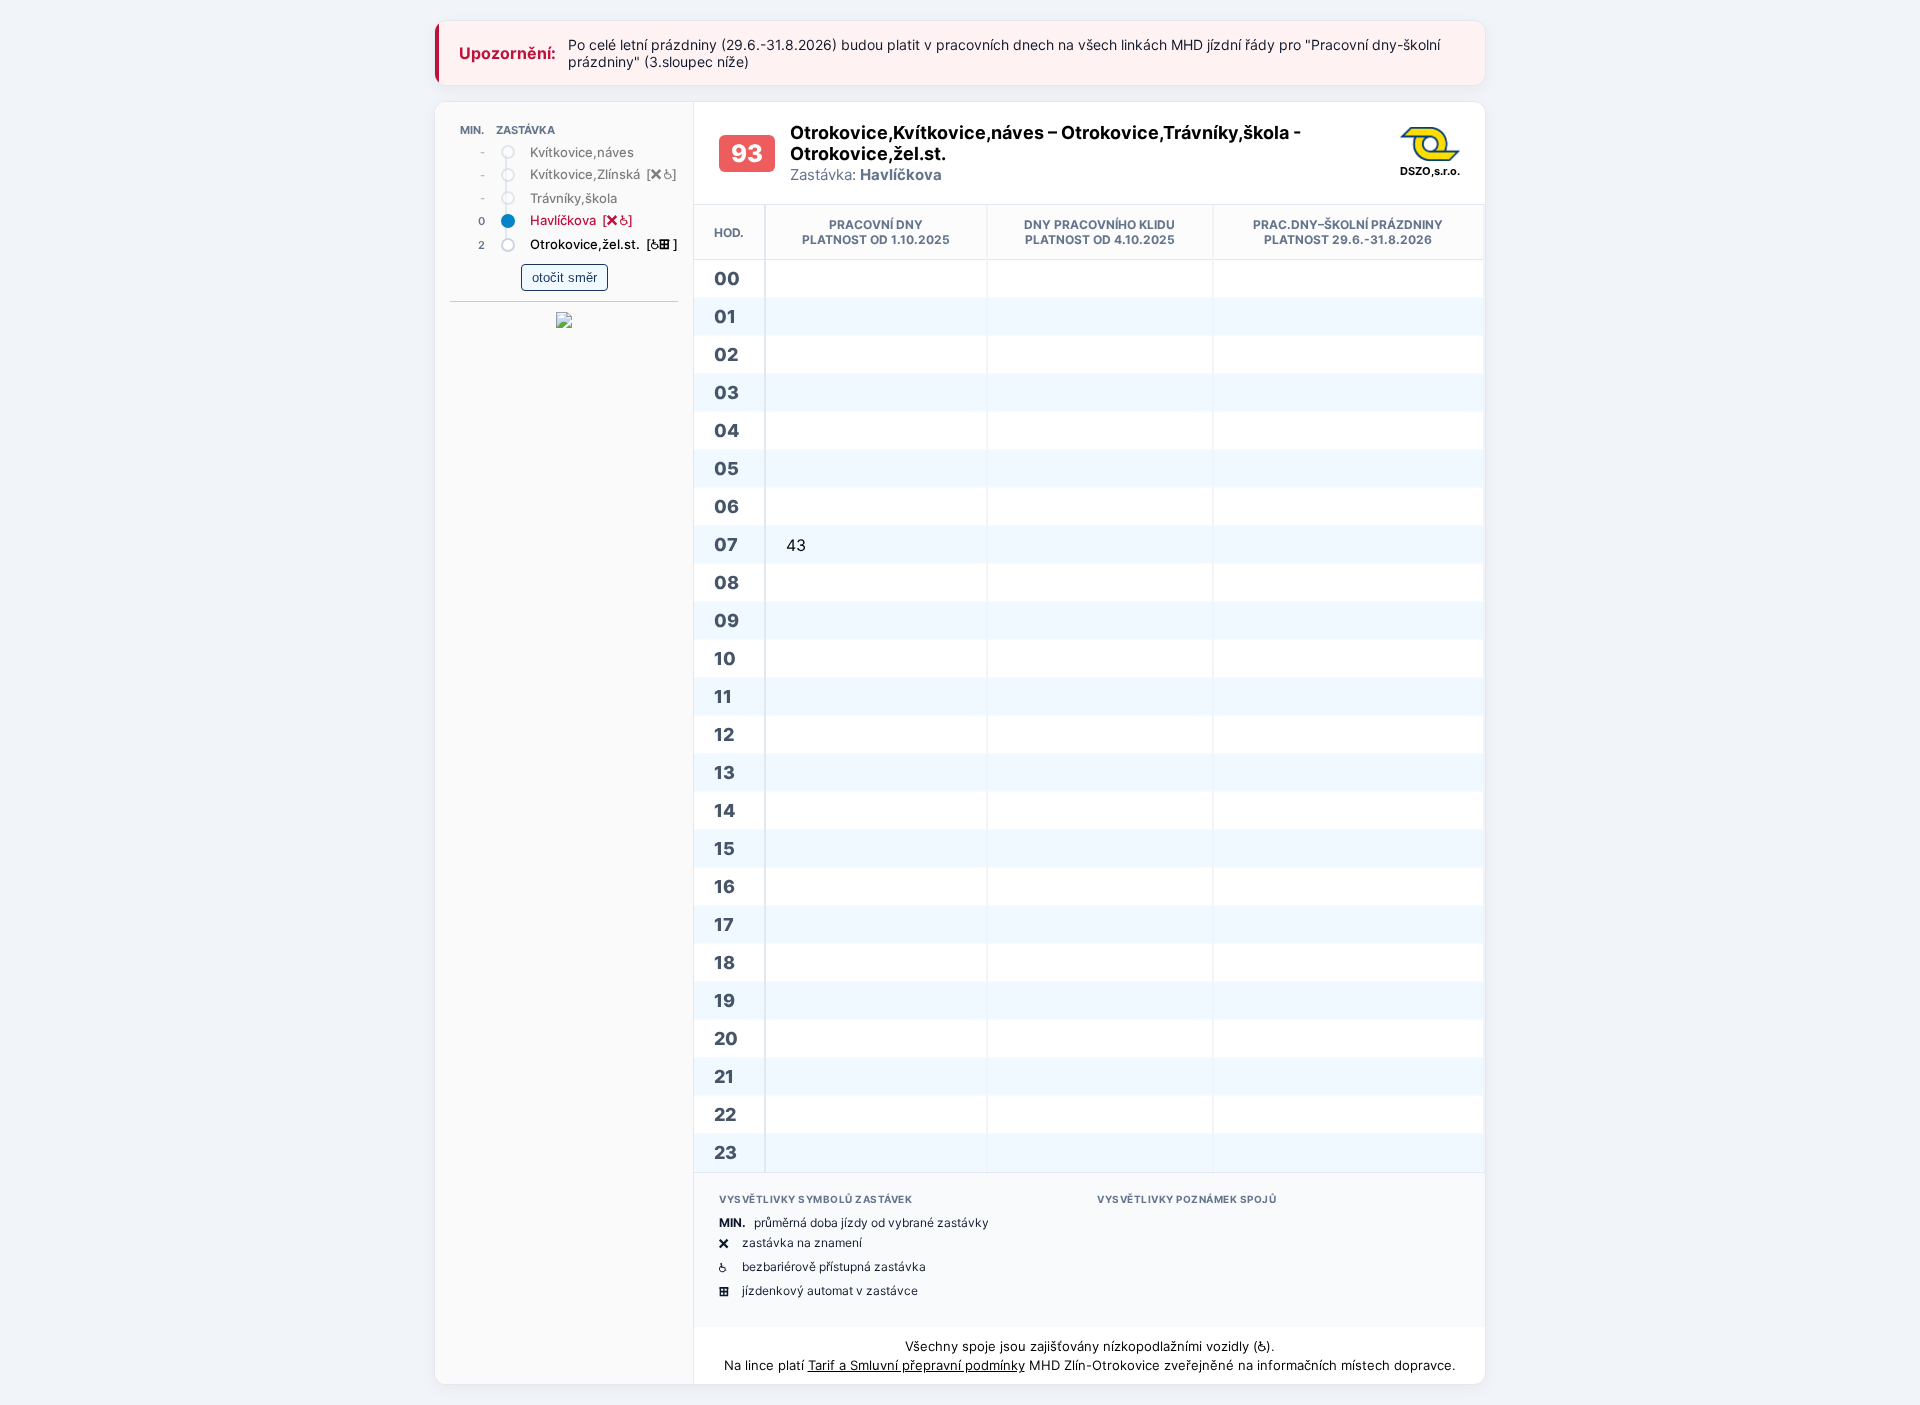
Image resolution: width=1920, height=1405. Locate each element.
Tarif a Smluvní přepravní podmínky (916, 1365)
